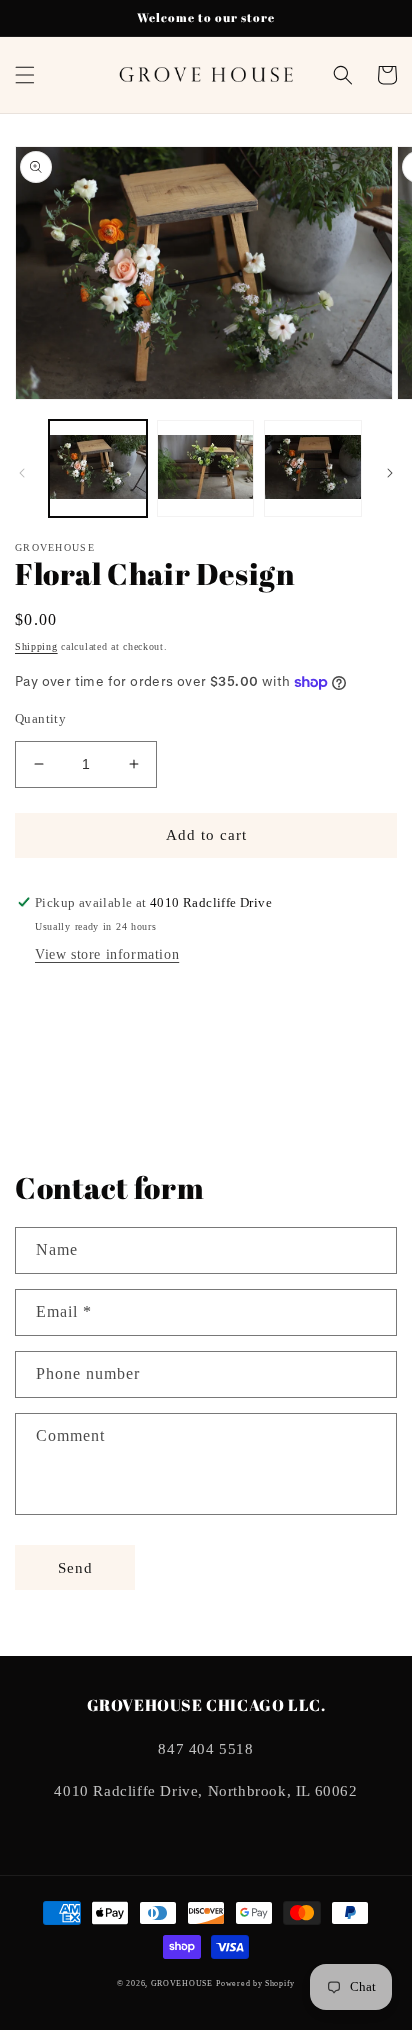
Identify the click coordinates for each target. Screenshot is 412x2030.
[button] (25, 75)
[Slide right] (390, 473)
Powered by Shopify (255, 1983)
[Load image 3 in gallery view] (313, 469)
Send (75, 1568)
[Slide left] (22, 473)
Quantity (40, 718)
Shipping (36, 646)
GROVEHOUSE (182, 1983)
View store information (107, 954)
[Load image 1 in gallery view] (98, 469)
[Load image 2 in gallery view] (206, 469)
